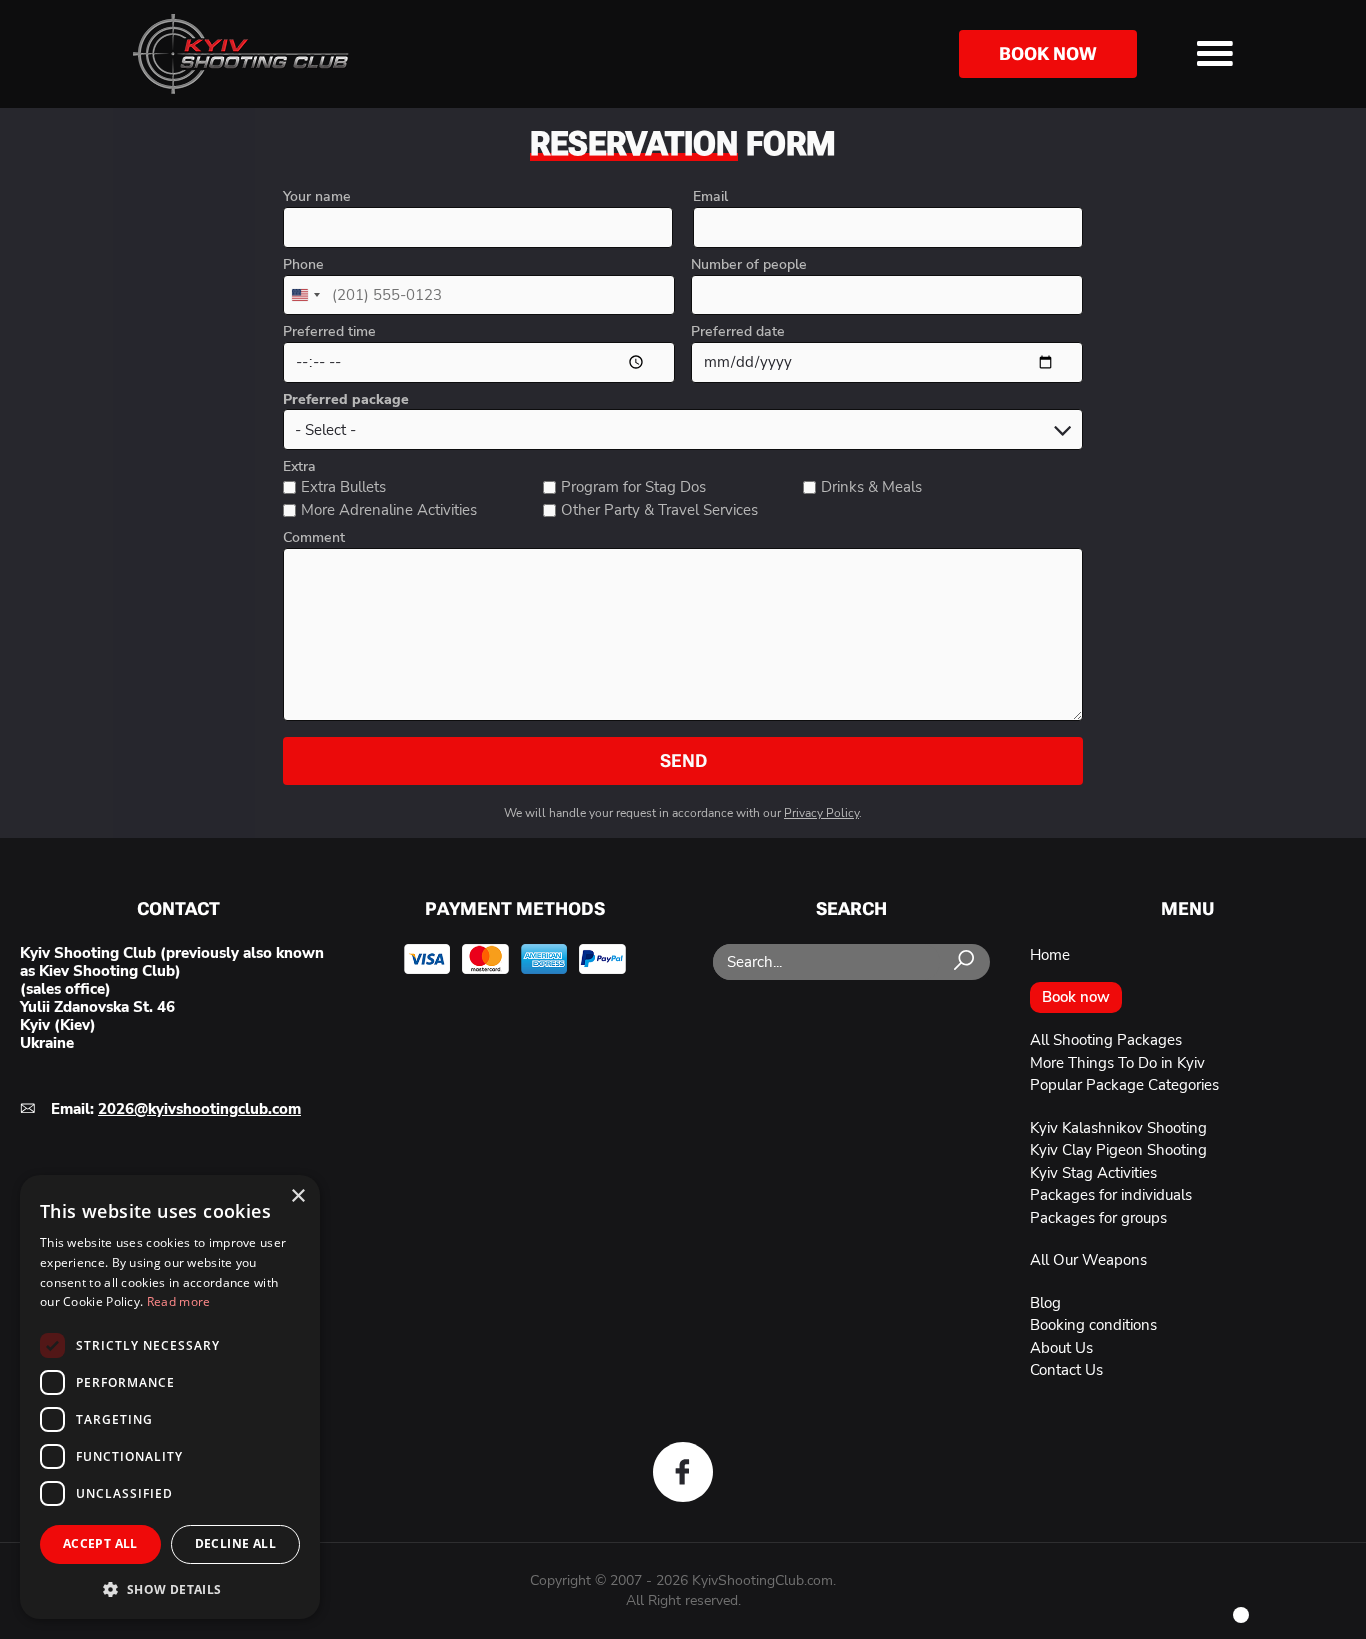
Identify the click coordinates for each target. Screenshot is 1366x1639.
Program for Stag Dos (633, 487)
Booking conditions (1093, 1325)
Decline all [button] (235, 1543)
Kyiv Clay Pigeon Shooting (1118, 1150)
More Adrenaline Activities (389, 510)
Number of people (749, 265)
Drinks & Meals (871, 487)
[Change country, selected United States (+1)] (305, 295)
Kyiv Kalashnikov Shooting (1118, 1128)
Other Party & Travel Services (659, 510)
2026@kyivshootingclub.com (199, 1109)
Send (683, 760)
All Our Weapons (1088, 1260)
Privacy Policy (821, 813)
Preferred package (346, 400)
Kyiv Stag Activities (1093, 1173)
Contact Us (1066, 1370)
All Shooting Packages (1106, 1040)
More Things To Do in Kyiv (1117, 1063)
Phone (303, 265)
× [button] (297, 1196)
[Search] (964, 961)
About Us (1061, 1348)
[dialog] (170, 1397)
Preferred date (738, 332)
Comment (314, 538)
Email (710, 197)
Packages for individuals (1111, 1195)
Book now (1048, 53)
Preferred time (329, 332)
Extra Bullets (343, 487)
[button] (170, 1588)
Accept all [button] (100, 1543)
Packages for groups (1098, 1218)
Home (1050, 955)
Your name (317, 197)
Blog (1045, 1303)
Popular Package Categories (1124, 1085)
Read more (179, 1301)
